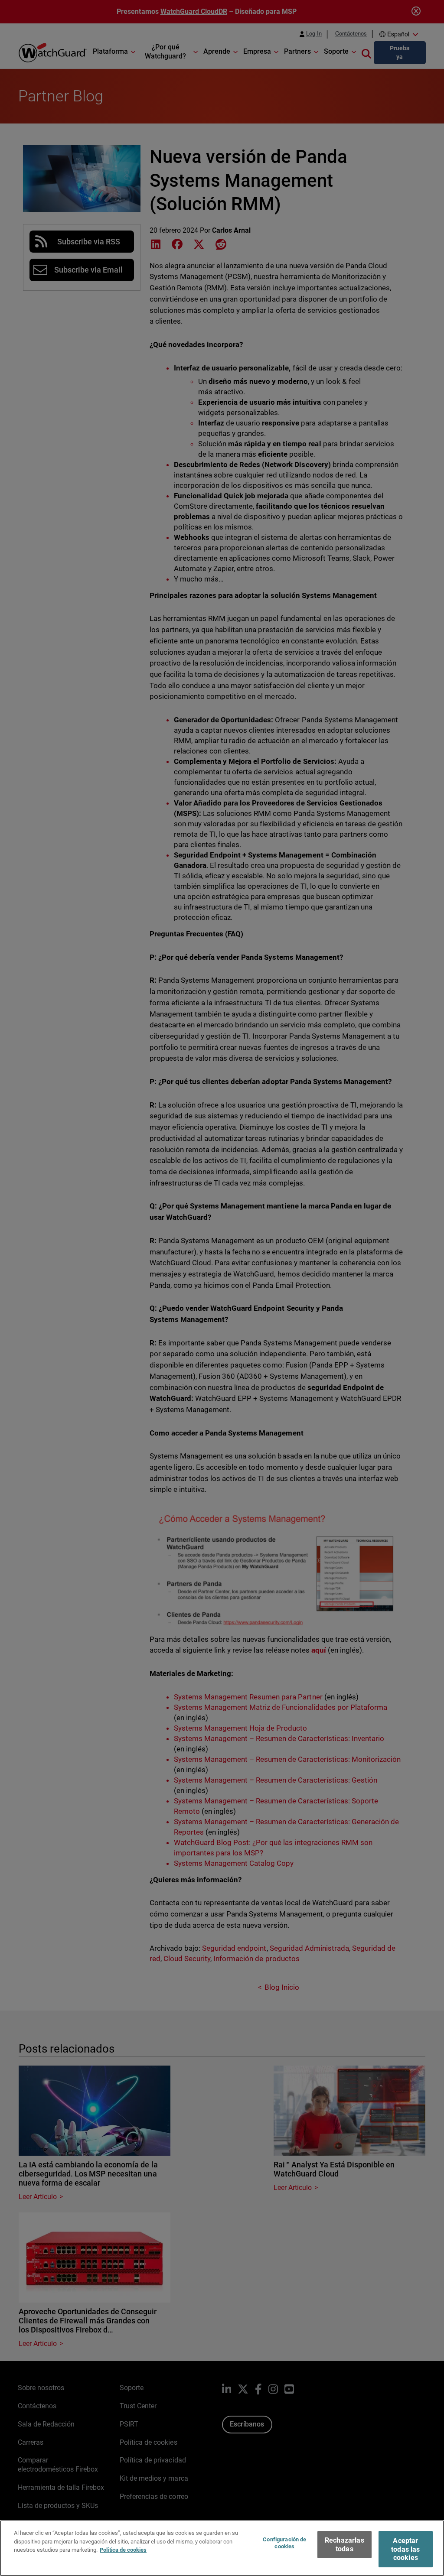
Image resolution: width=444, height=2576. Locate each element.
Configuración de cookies (284, 2543)
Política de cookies (123, 2550)
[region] (222, 2548)
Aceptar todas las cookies (405, 2549)
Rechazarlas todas (344, 2544)
